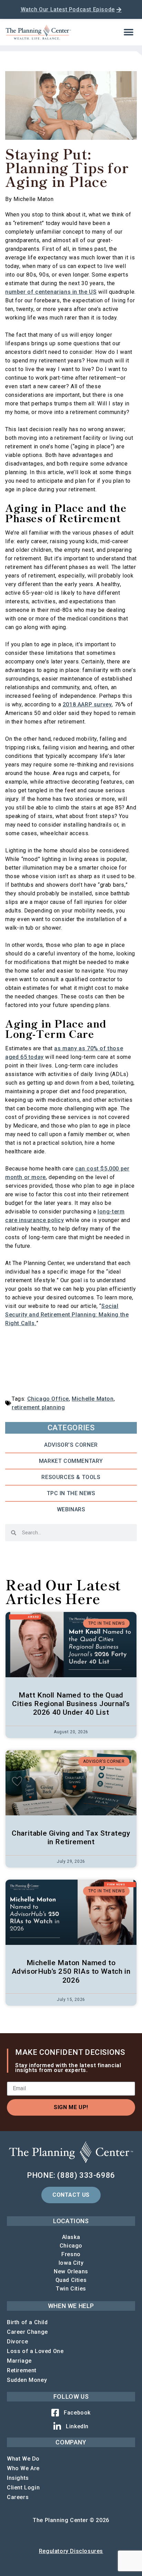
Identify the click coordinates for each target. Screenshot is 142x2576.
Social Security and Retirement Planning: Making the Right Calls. (67, 1315)
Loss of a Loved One (35, 2351)
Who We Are (23, 2468)
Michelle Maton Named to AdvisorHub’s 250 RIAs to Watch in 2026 (71, 1971)
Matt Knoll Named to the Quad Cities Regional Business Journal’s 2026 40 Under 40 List (71, 1704)
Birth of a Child (27, 2322)
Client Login (23, 2488)
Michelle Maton (93, 1399)
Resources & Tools (71, 1477)
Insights (18, 2478)
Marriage (19, 2361)
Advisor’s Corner (71, 1445)
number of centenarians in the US (51, 292)
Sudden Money (27, 2380)
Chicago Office (48, 1399)
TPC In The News (71, 1493)
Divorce (17, 2342)
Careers (18, 2497)
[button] (129, 32)
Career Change (27, 2332)
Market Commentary (71, 1461)
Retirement (22, 2370)
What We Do (23, 2459)
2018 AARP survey (87, 704)
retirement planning (38, 1407)
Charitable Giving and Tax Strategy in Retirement (71, 1838)
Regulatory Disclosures (71, 2551)
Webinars (71, 1509)
